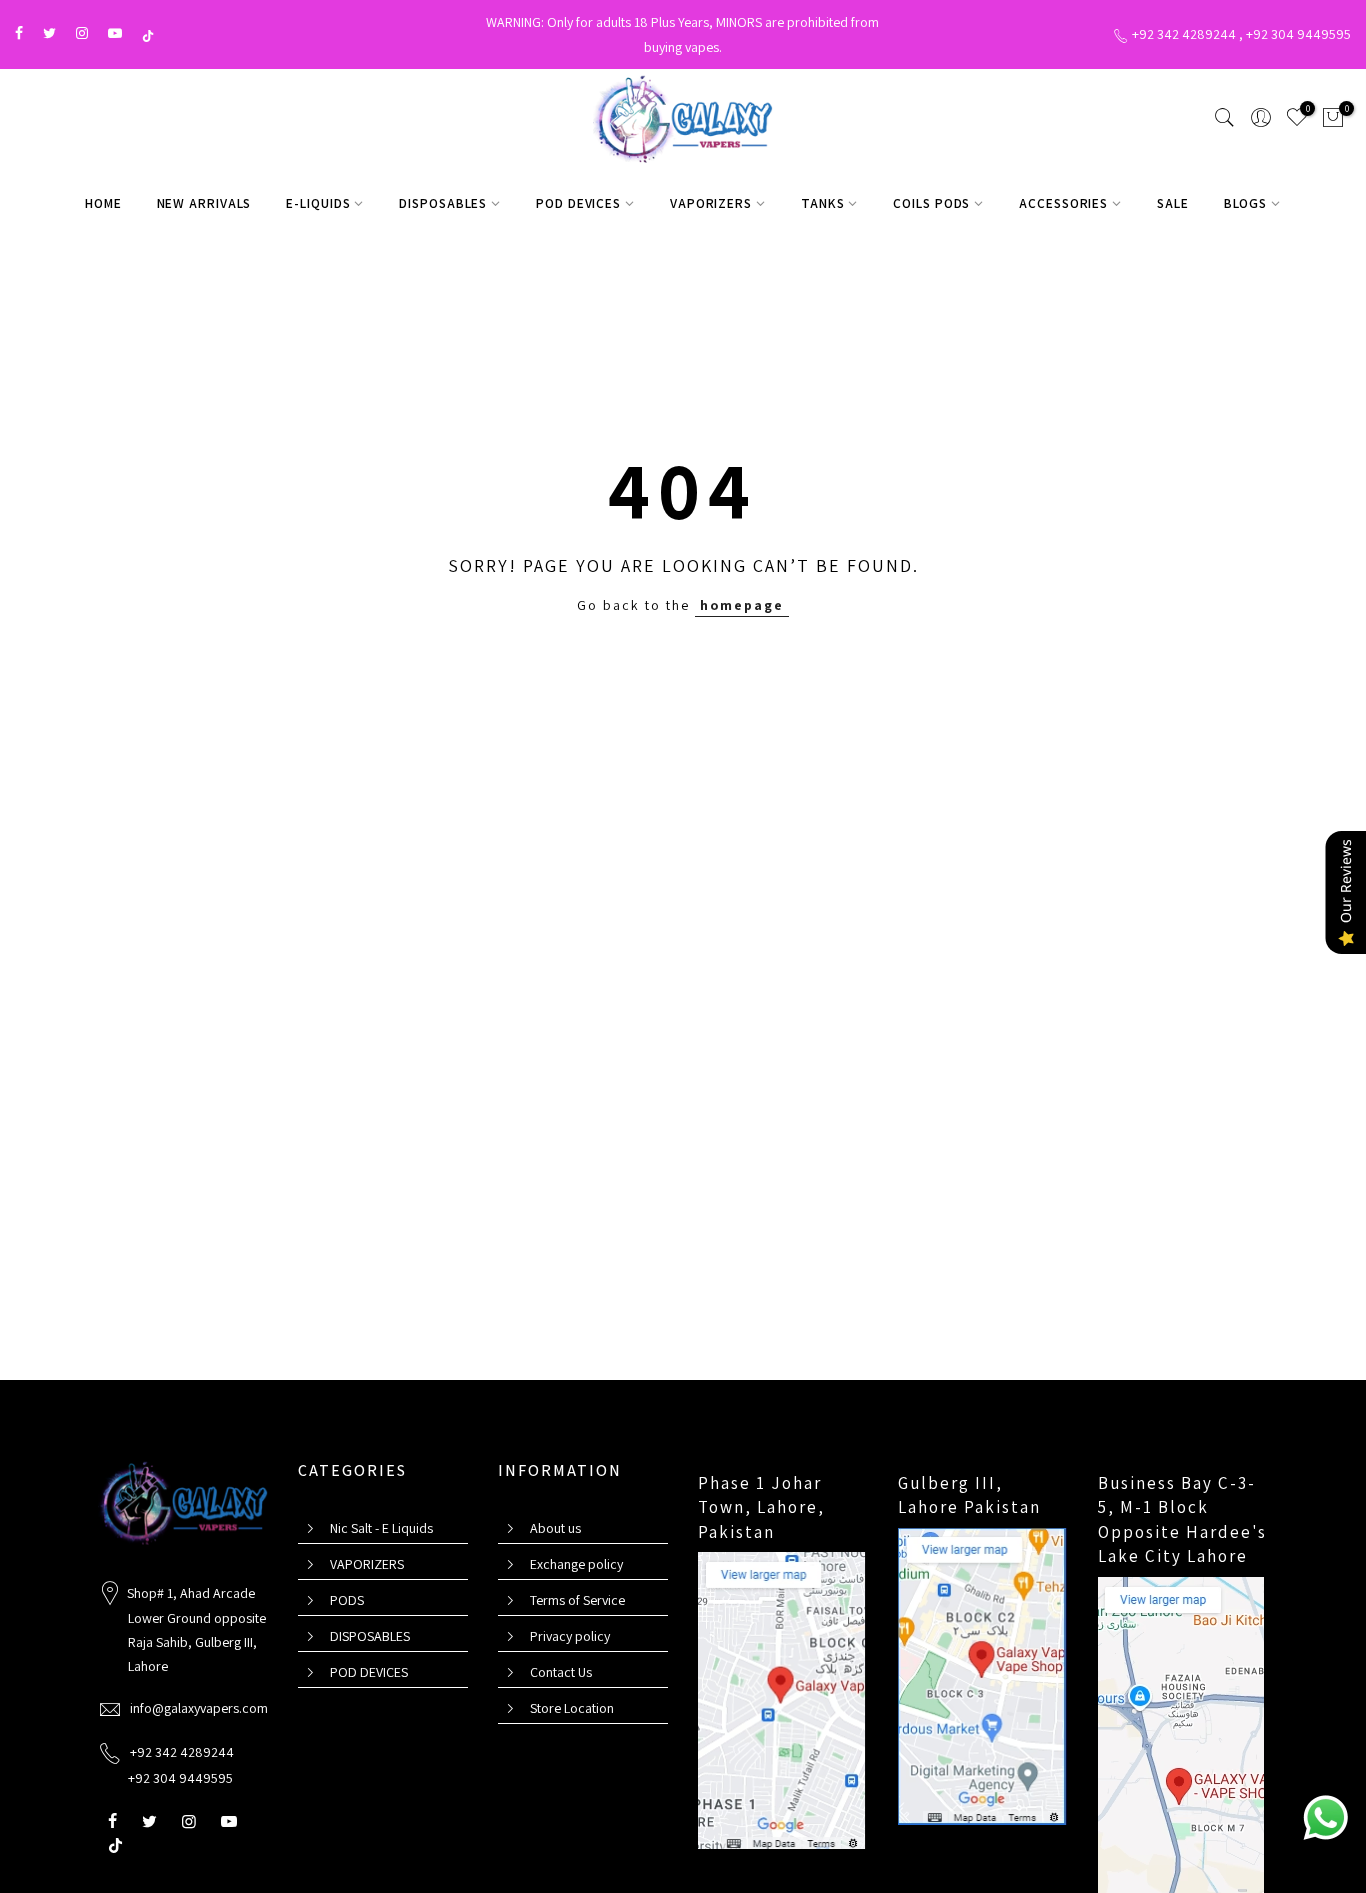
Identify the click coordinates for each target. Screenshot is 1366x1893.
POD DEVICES (578, 203)
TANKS (823, 203)
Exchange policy (576, 1564)
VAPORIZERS (711, 203)
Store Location (572, 1708)
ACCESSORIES (1063, 203)
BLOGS (1246, 203)
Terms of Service (577, 1600)
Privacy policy (570, 1636)
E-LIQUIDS (318, 203)
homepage (742, 605)
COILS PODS (931, 203)
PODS (347, 1600)
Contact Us (561, 1672)
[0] (1333, 121)
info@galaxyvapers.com (199, 1708)
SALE (1173, 203)
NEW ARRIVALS (204, 203)
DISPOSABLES (443, 203)
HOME (103, 203)
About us (555, 1528)
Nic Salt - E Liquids (381, 1528)
